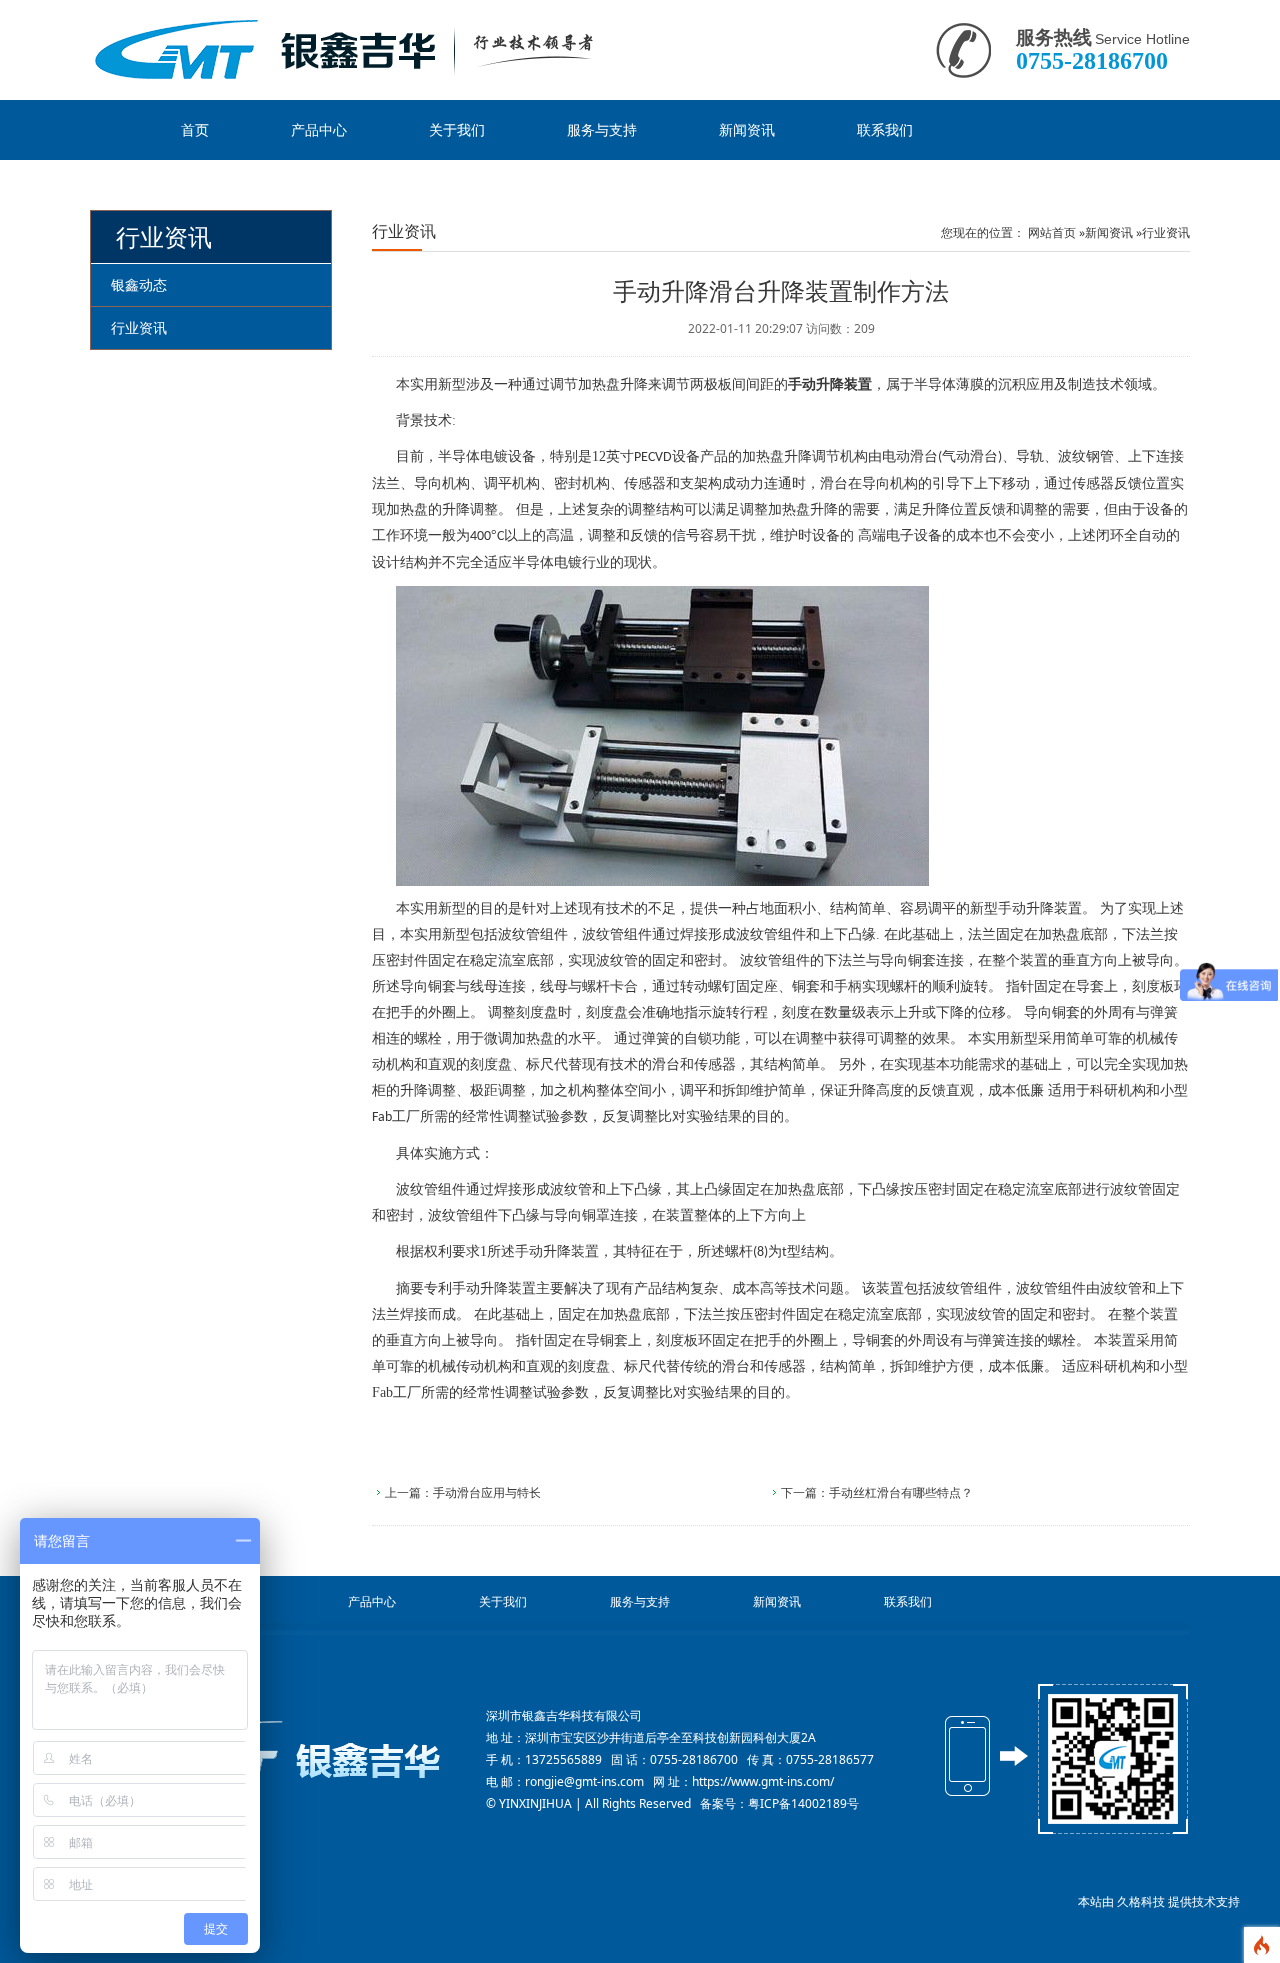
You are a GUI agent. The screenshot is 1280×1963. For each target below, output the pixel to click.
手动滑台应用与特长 (487, 1492)
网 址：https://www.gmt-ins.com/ (743, 1781)
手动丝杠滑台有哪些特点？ (901, 1492)
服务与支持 (602, 129)
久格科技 (1141, 1901)
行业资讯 (1166, 232)
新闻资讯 (747, 129)
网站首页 (1052, 232)
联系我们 (885, 129)
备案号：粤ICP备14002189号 (779, 1803)
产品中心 (319, 129)
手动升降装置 (830, 384)
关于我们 (457, 129)
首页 (195, 129)
